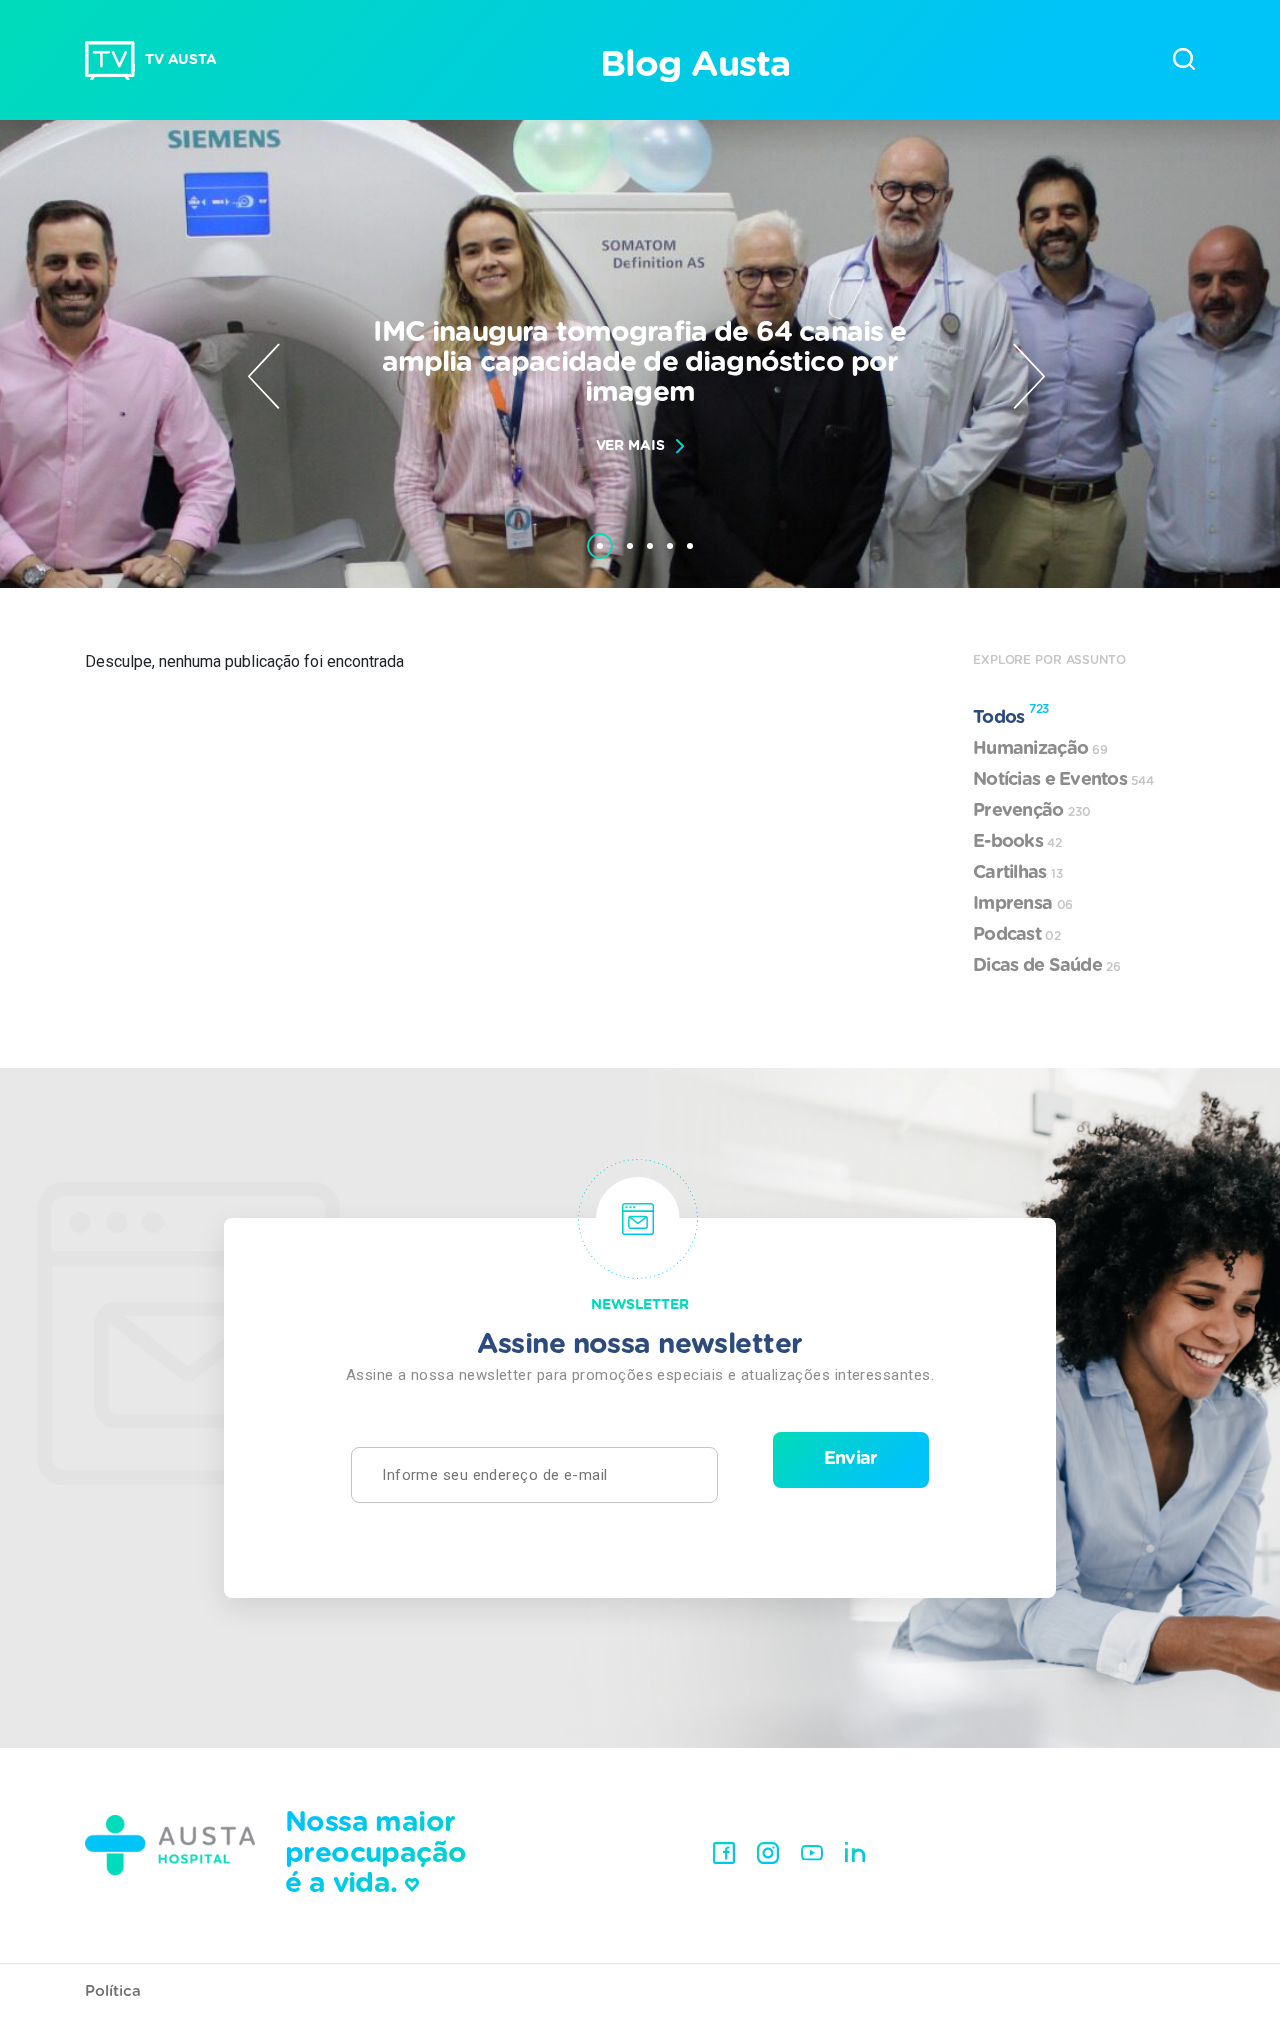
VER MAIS (630, 446)
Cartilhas (1018, 873)
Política (113, 1991)
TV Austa (181, 60)
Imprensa (1023, 904)
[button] (600, 536)
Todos (1011, 715)
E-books (1017, 842)
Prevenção (1031, 811)
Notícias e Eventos (1063, 780)
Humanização (1040, 749)
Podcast (1017, 935)
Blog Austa (694, 65)
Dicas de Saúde (1047, 966)
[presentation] (264, 376)
